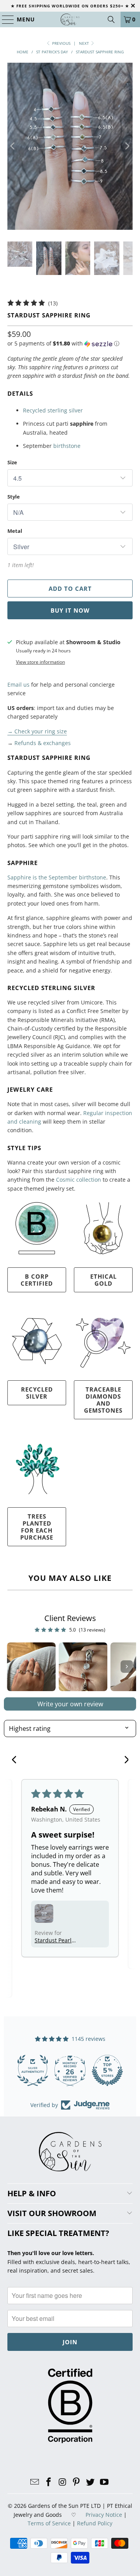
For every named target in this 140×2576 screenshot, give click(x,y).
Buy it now (70, 610)
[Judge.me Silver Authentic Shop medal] (107, 2070)
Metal (15, 531)
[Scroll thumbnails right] (127, 1667)
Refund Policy (95, 2523)
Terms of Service (49, 2523)
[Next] (127, 146)
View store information (40, 662)
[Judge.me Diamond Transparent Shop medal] (33, 2070)
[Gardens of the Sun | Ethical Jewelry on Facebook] (49, 2482)
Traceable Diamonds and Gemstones (103, 1400)
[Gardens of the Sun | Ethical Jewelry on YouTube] (104, 2482)
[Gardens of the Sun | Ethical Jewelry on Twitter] (91, 2482)
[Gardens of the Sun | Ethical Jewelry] (70, 19)
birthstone (67, 446)
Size (12, 462)
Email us (18, 685)
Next (85, 43)
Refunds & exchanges (43, 743)
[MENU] (4, 19)
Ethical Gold (103, 1280)
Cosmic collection (79, 1180)
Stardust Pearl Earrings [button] (53, 1940)
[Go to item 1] (31, 1667)
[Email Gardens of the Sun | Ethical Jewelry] (35, 2482)
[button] (63, 344)
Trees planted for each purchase (37, 1527)
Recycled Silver (37, 1393)
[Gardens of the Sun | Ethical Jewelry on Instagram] (63, 2482)
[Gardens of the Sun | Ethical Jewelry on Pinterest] (77, 2482)
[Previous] (13, 146)
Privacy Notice (104, 2515)
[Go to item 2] (83, 1667)
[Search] (111, 19)
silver (75, 410)
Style (14, 497)
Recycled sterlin (44, 410)
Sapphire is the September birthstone (57, 877)
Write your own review (70, 1704)
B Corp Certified (37, 1280)
